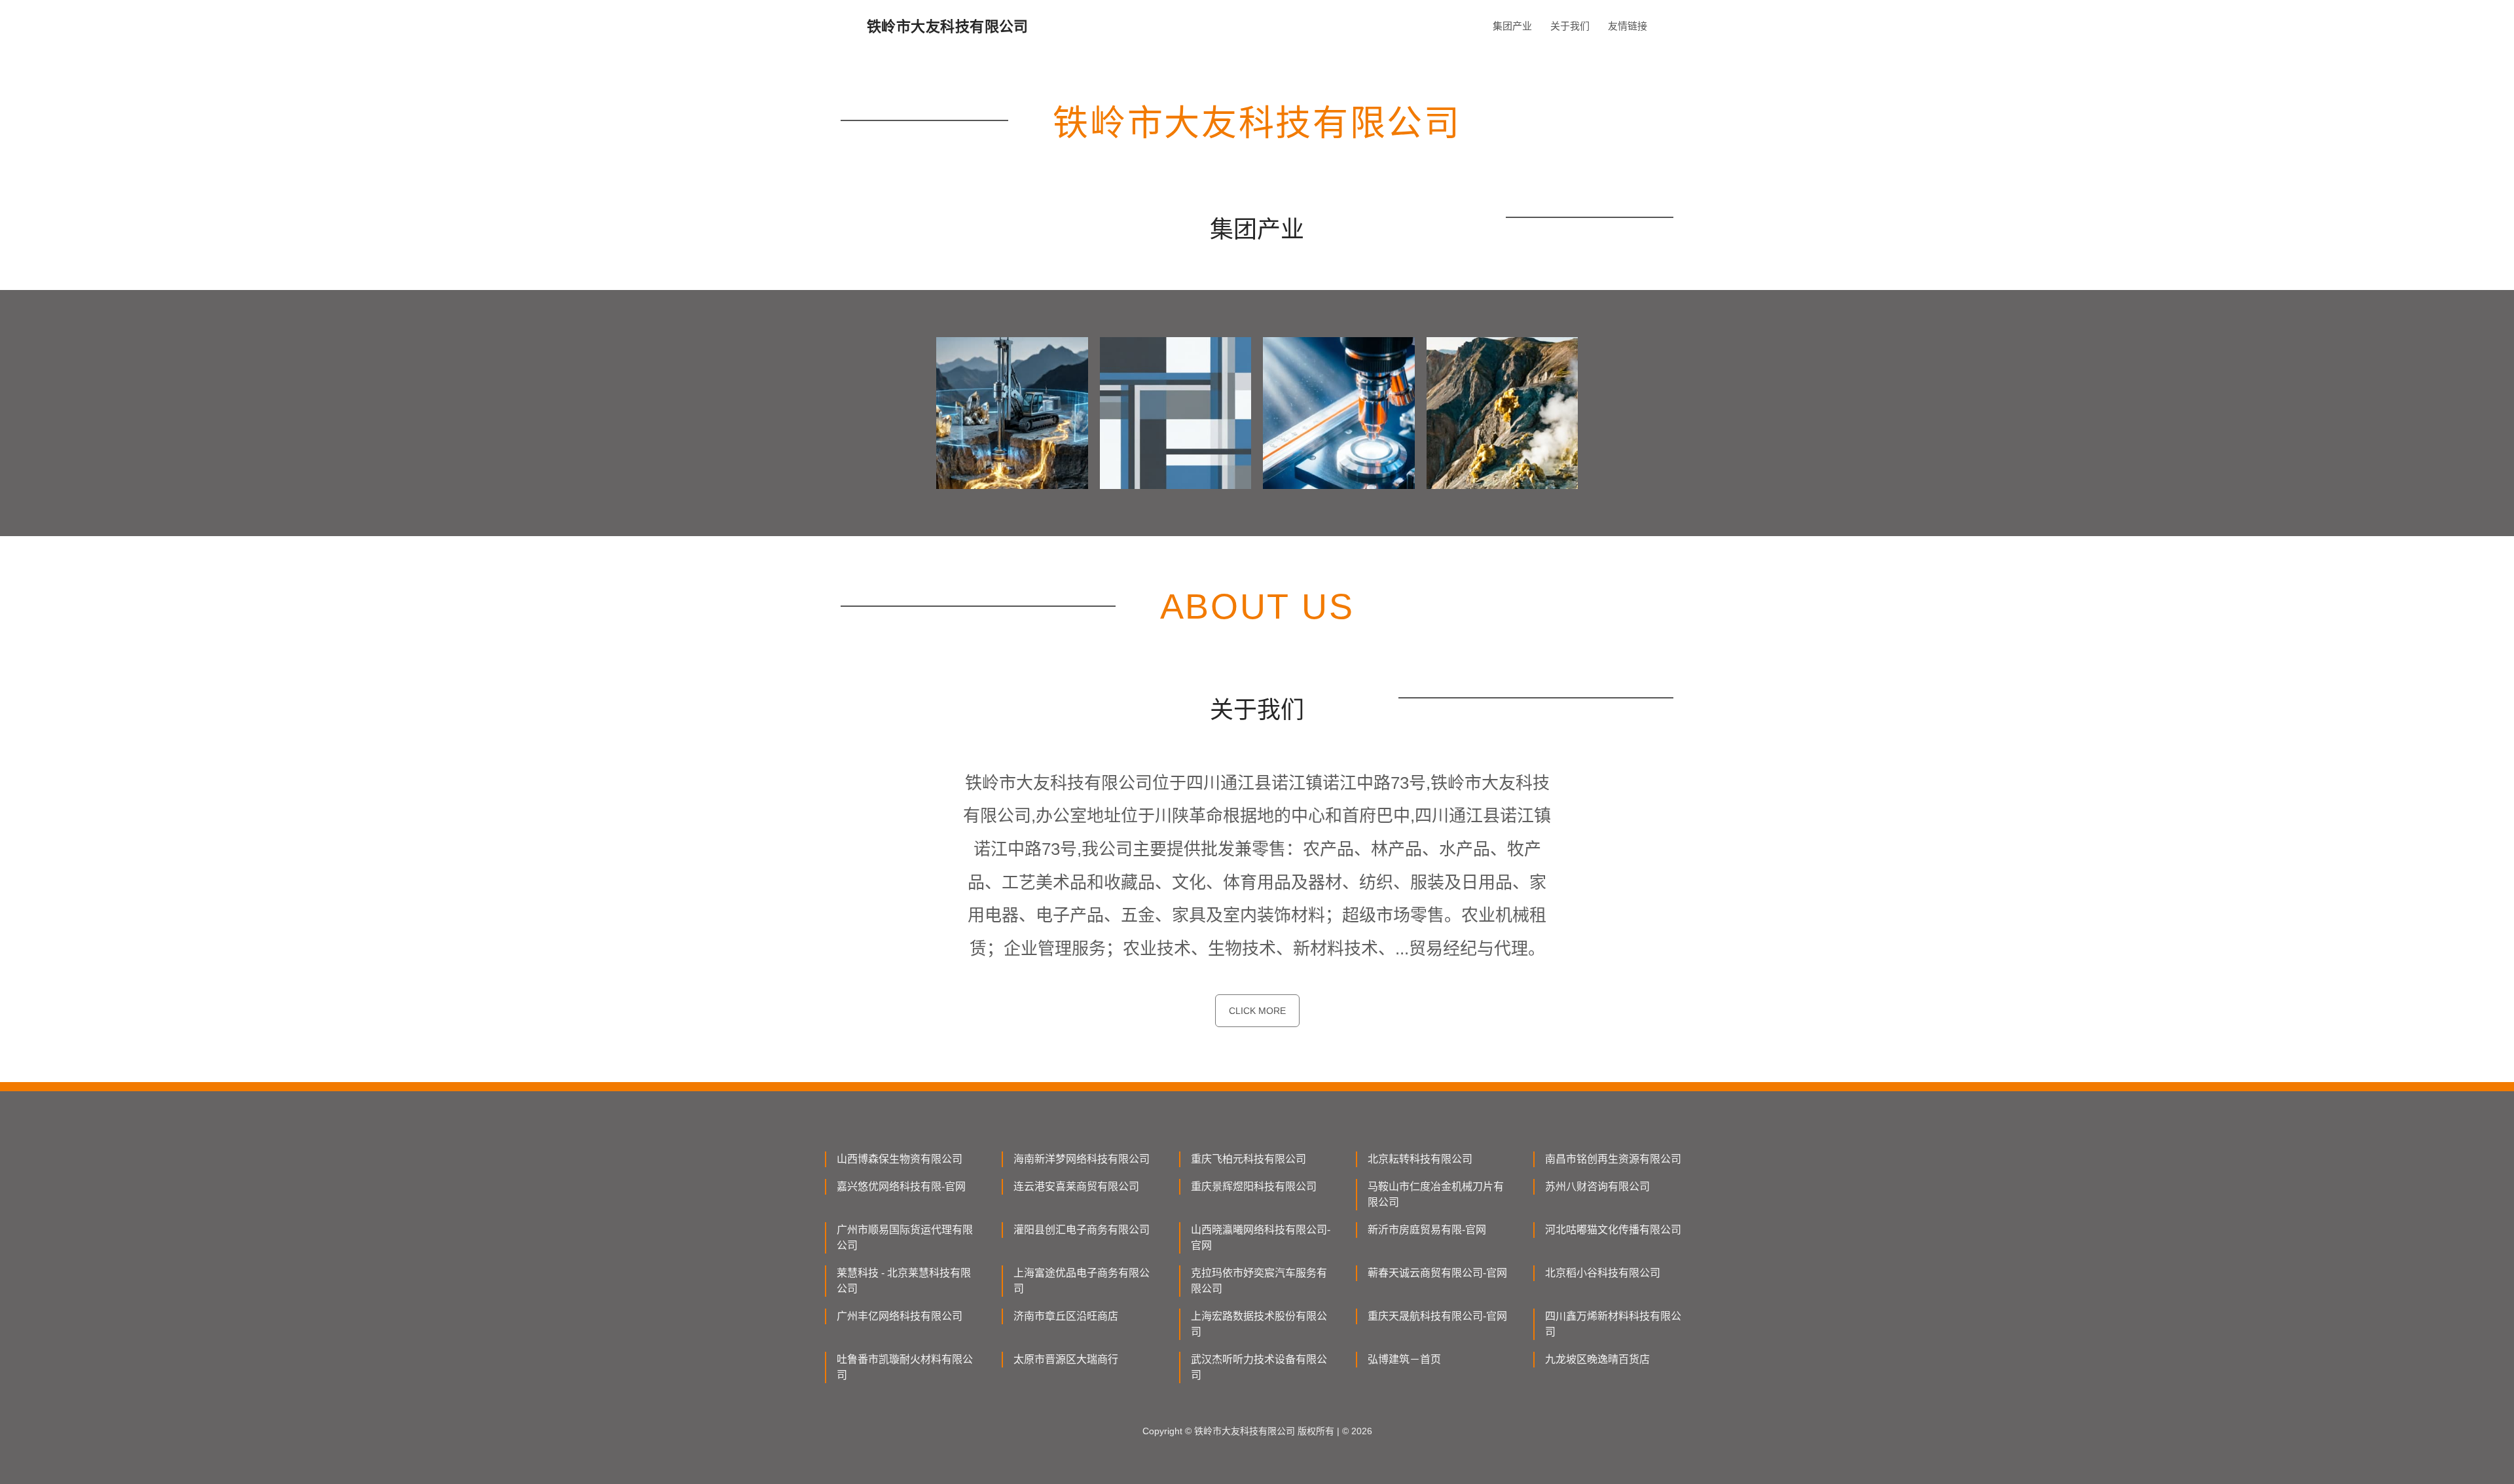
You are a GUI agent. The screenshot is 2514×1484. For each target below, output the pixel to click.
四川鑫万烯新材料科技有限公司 (1613, 1324)
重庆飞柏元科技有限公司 (1248, 1159)
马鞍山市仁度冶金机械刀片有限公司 (1436, 1194)
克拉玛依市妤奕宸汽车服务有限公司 (1259, 1281)
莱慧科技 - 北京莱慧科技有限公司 (904, 1281)
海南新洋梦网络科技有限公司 (1082, 1159)
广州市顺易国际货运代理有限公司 (905, 1238)
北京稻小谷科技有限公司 (1603, 1273)
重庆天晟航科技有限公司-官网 (1437, 1316)
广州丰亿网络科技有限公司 (900, 1316)
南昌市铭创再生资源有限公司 (1613, 1159)
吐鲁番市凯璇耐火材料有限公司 (905, 1367)
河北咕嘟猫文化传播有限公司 (1613, 1230)
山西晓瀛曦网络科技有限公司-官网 (1261, 1238)
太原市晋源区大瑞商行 (1066, 1359)
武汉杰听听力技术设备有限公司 (1259, 1367)
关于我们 (1570, 26)
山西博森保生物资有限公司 (900, 1159)
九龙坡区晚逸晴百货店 (1597, 1359)
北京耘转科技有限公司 (1420, 1159)
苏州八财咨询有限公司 (1597, 1186)
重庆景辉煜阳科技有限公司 (1254, 1186)
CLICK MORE (1257, 1011)
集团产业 (1512, 26)
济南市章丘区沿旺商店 (1066, 1316)
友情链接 (1628, 26)
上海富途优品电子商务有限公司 (1082, 1281)
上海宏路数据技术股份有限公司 (1259, 1324)
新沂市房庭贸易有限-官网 (1427, 1230)
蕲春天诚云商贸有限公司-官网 (1437, 1273)
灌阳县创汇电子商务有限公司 (1082, 1230)
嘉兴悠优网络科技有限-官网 (901, 1186)
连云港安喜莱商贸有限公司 (1076, 1186)
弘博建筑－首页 (1404, 1359)
